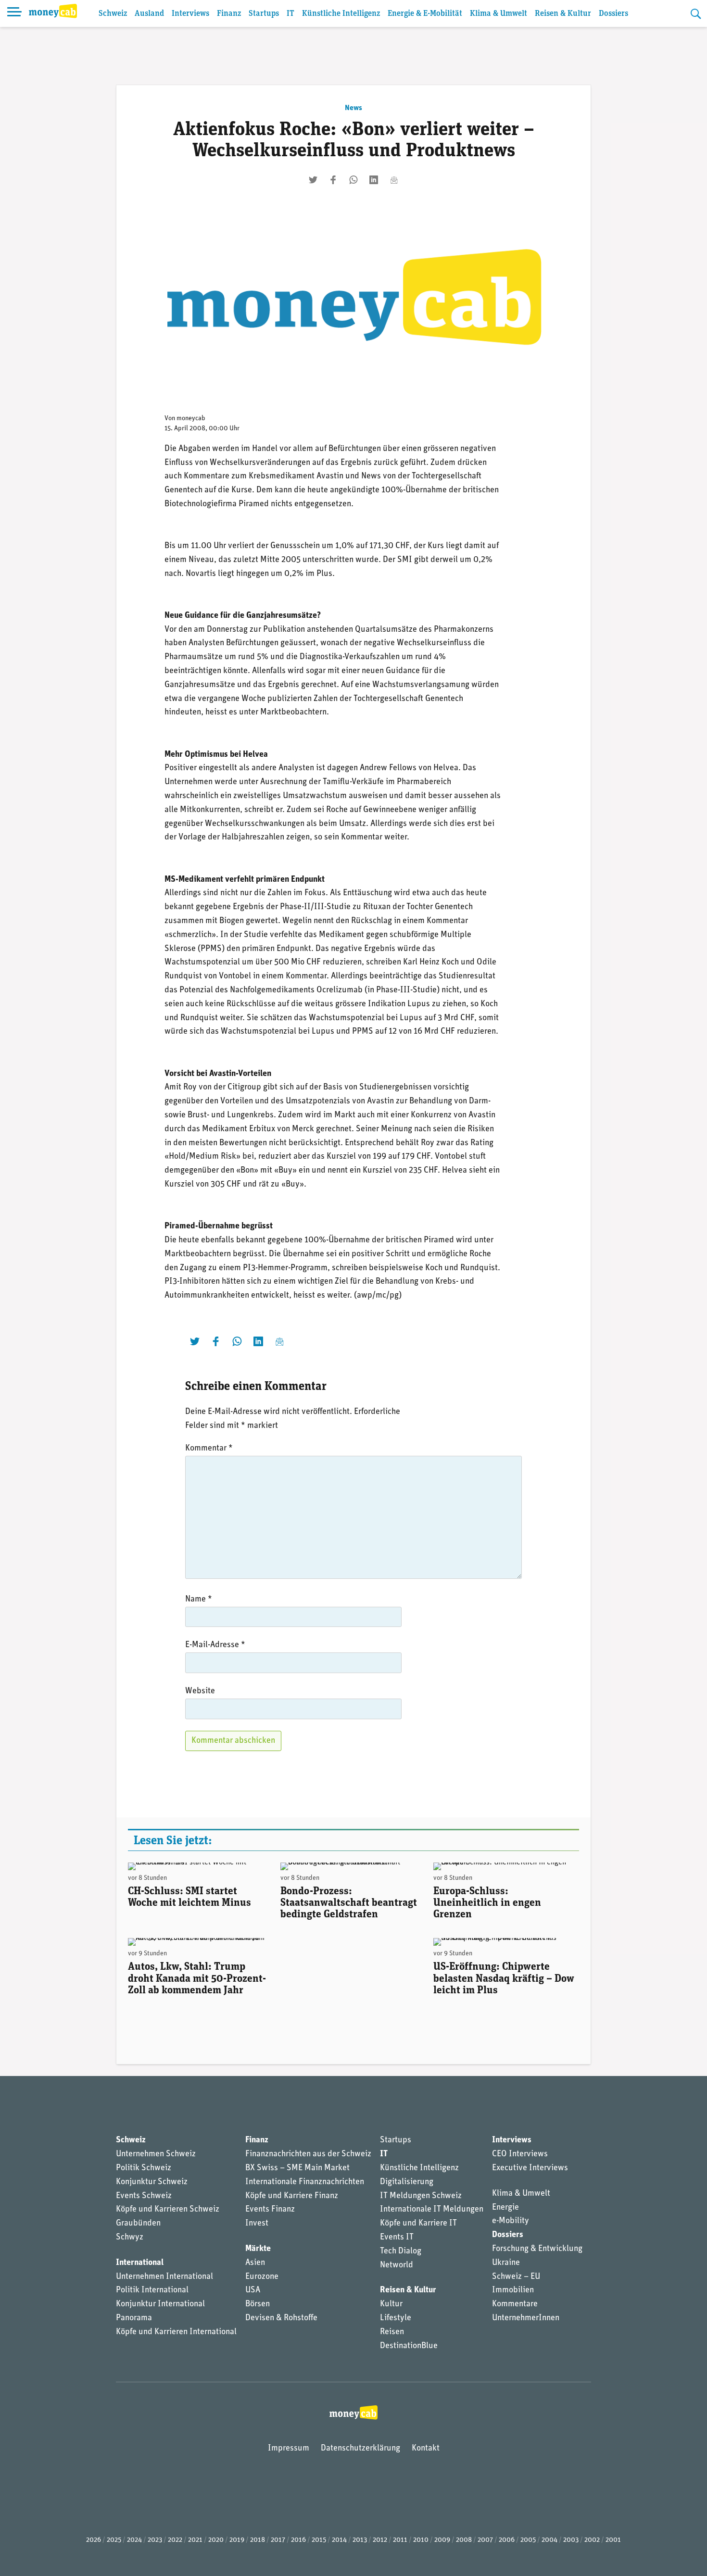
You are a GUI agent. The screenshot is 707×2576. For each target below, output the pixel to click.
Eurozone (262, 2277)
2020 (216, 2540)
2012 (380, 2540)
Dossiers (613, 14)
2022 (175, 2540)
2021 (195, 2540)
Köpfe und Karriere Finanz (292, 2196)
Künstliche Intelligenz (341, 14)
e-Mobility (511, 2221)
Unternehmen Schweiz (156, 2154)
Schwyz (130, 2238)
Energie (505, 2208)
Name (199, 1600)
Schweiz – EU (516, 2277)
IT (290, 14)
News (353, 108)
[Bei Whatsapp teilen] (353, 180)
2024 (134, 2540)
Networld (397, 2265)
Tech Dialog (401, 2251)
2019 (237, 2540)
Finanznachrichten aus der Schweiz (308, 2154)
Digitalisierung (407, 2182)
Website (200, 1691)
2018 (258, 2540)
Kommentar (209, 1449)
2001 (613, 2540)
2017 (278, 2540)
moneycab (191, 419)
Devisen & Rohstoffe (281, 2318)
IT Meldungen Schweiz (421, 2196)
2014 (339, 2540)
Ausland (149, 14)
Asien (255, 2263)
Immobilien (513, 2290)
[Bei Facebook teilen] (333, 180)
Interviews (190, 14)
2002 (592, 2540)
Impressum (289, 2449)
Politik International (152, 2290)
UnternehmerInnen (526, 2318)
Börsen (258, 2304)
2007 (485, 2540)
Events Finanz (270, 2210)
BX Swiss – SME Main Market (297, 2168)
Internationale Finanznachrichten (305, 2182)
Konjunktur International (160, 2304)
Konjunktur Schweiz (152, 2182)
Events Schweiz (144, 2196)
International (140, 2263)
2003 (571, 2540)
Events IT (397, 2238)
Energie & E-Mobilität (425, 14)
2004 (549, 2540)
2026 (94, 2540)
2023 (155, 2540)
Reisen (392, 2332)
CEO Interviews (520, 2154)
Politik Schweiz (144, 2168)
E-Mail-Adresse (215, 1645)
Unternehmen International (164, 2277)
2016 (298, 2540)
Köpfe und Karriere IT (418, 2224)
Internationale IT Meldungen (432, 2210)
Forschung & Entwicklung (537, 2249)
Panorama (134, 2318)
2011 (400, 2540)
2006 (507, 2540)
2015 (319, 2540)
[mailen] (394, 180)
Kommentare (515, 2304)
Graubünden (138, 2224)
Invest (257, 2224)
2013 (360, 2540)
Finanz (229, 14)
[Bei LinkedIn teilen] (374, 180)
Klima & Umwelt (499, 14)
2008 (464, 2540)
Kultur (391, 2304)
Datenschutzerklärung (360, 2449)
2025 (114, 2540)
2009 (442, 2540)
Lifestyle (396, 2318)
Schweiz (113, 14)
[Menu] (14, 13)
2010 (421, 2540)
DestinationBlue (409, 2346)
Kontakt (426, 2449)
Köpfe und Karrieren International (176, 2332)
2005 (528, 2540)
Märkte (258, 2249)
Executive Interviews (530, 2168)
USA (253, 2290)
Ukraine (506, 2263)
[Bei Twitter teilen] (313, 180)
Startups (264, 14)
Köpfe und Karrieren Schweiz (168, 2210)
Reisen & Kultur (563, 14)
